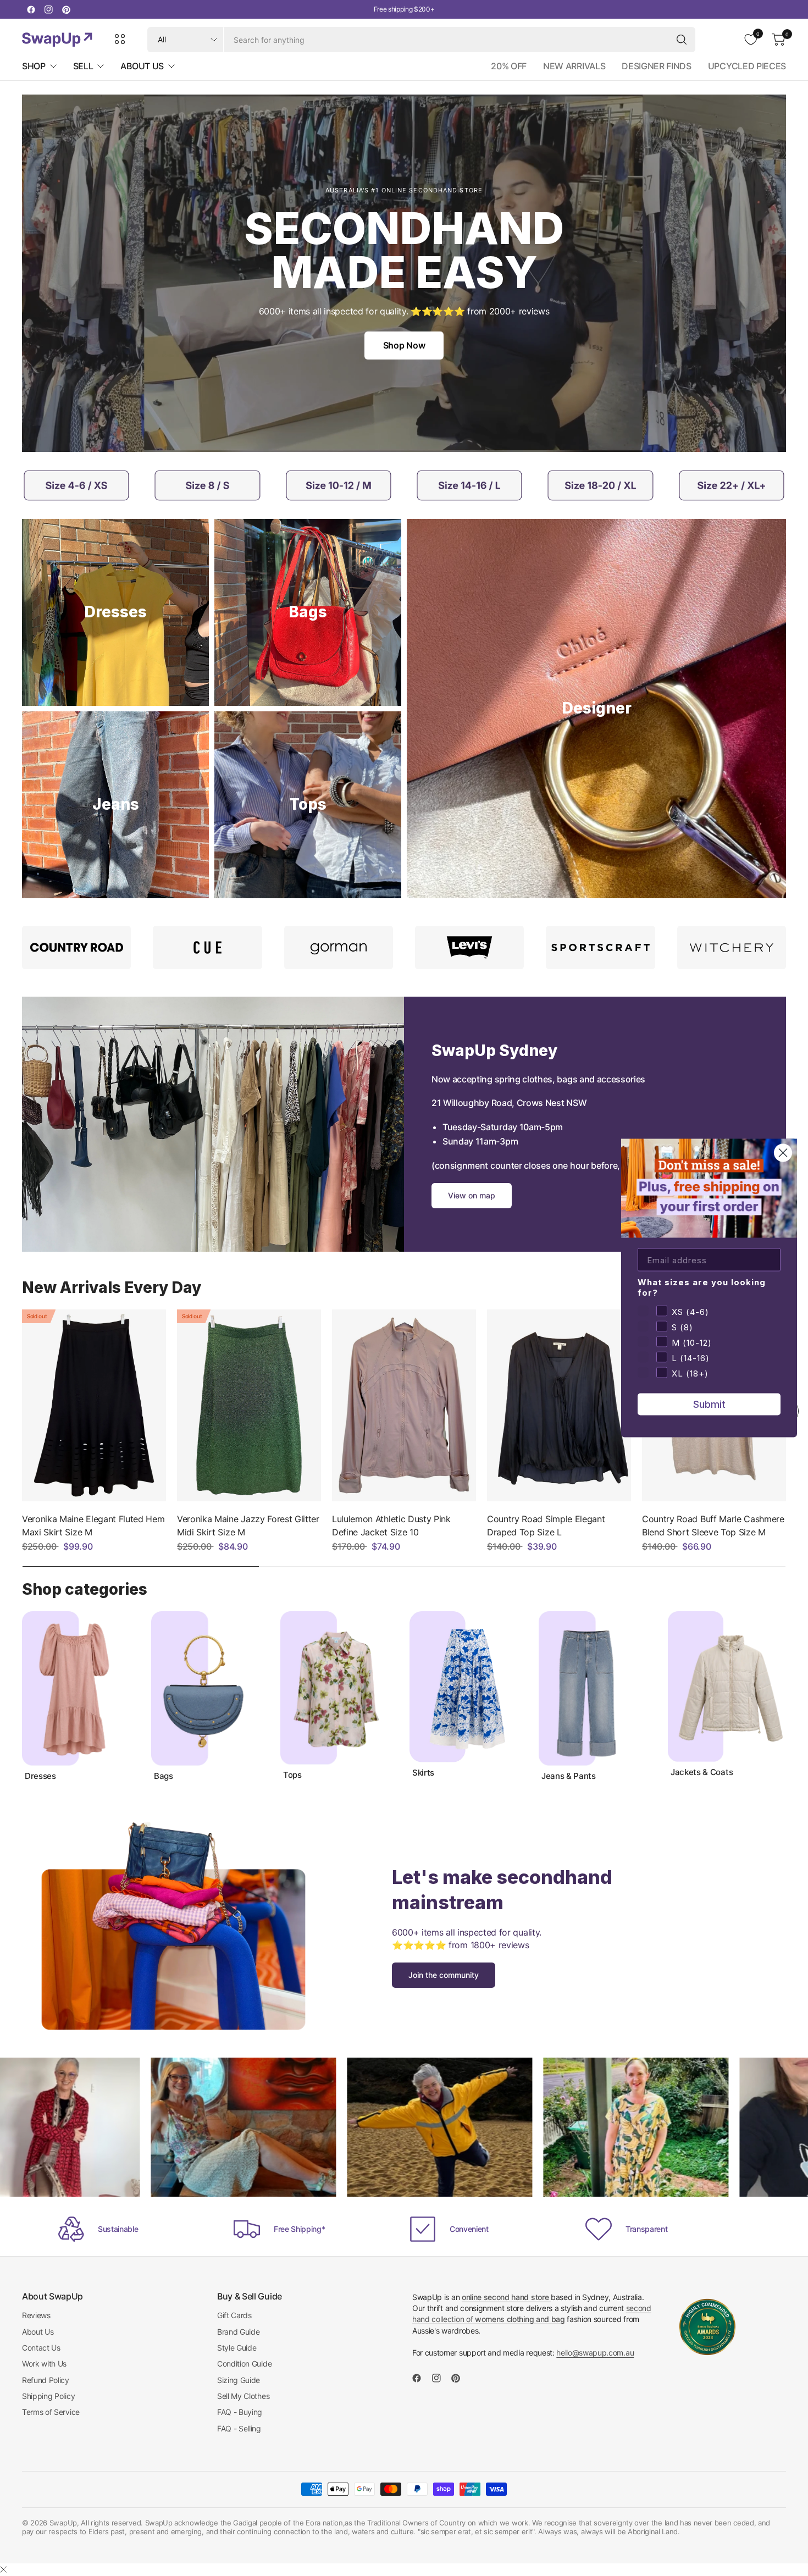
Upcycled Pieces (747, 66)
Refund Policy (46, 2380)
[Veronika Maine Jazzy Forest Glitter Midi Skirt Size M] (249, 1405)
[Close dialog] (783, 1153)
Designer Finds (657, 66)
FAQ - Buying (240, 2412)
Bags (164, 1776)
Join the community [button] (444, 1975)
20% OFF (509, 66)
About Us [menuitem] (142, 66)
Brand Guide (238, 2332)
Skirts (423, 1773)
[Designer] (596, 709)
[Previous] (22, 1411)
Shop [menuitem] (34, 66)
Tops (292, 1775)
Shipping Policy (48, 2396)
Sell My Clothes (243, 2396)
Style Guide (237, 2348)
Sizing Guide (239, 2380)
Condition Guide (244, 2364)
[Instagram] (48, 9)
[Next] (786, 1696)
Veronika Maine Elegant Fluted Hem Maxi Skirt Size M (93, 1525)
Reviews (36, 2315)
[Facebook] (31, 9)
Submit (709, 1404)
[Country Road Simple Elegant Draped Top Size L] (559, 1405)
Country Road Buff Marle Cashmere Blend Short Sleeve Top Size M (713, 1525)
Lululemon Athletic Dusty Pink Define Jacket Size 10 (391, 1525)
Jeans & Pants (569, 1776)
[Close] (3, 2569)
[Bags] (308, 612)
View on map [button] (472, 1195)
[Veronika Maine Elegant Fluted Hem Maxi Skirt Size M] (94, 1405)
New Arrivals (574, 66)
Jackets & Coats (702, 1772)
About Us (38, 2332)
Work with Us (44, 2364)
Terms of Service (51, 2412)
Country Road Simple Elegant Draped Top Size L (546, 1525)
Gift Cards (234, 2315)
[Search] (682, 40)
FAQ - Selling (239, 2428)
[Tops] (308, 805)
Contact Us (41, 2348)
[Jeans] (115, 805)
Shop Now (404, 345)
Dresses (40, 1776)
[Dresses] (115, 612)
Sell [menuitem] (83, 66)
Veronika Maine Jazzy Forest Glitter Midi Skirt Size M (248, 1525)
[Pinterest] (66, 9)
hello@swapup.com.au (595, 2353)
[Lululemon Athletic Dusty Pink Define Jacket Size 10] (404, 1405)
